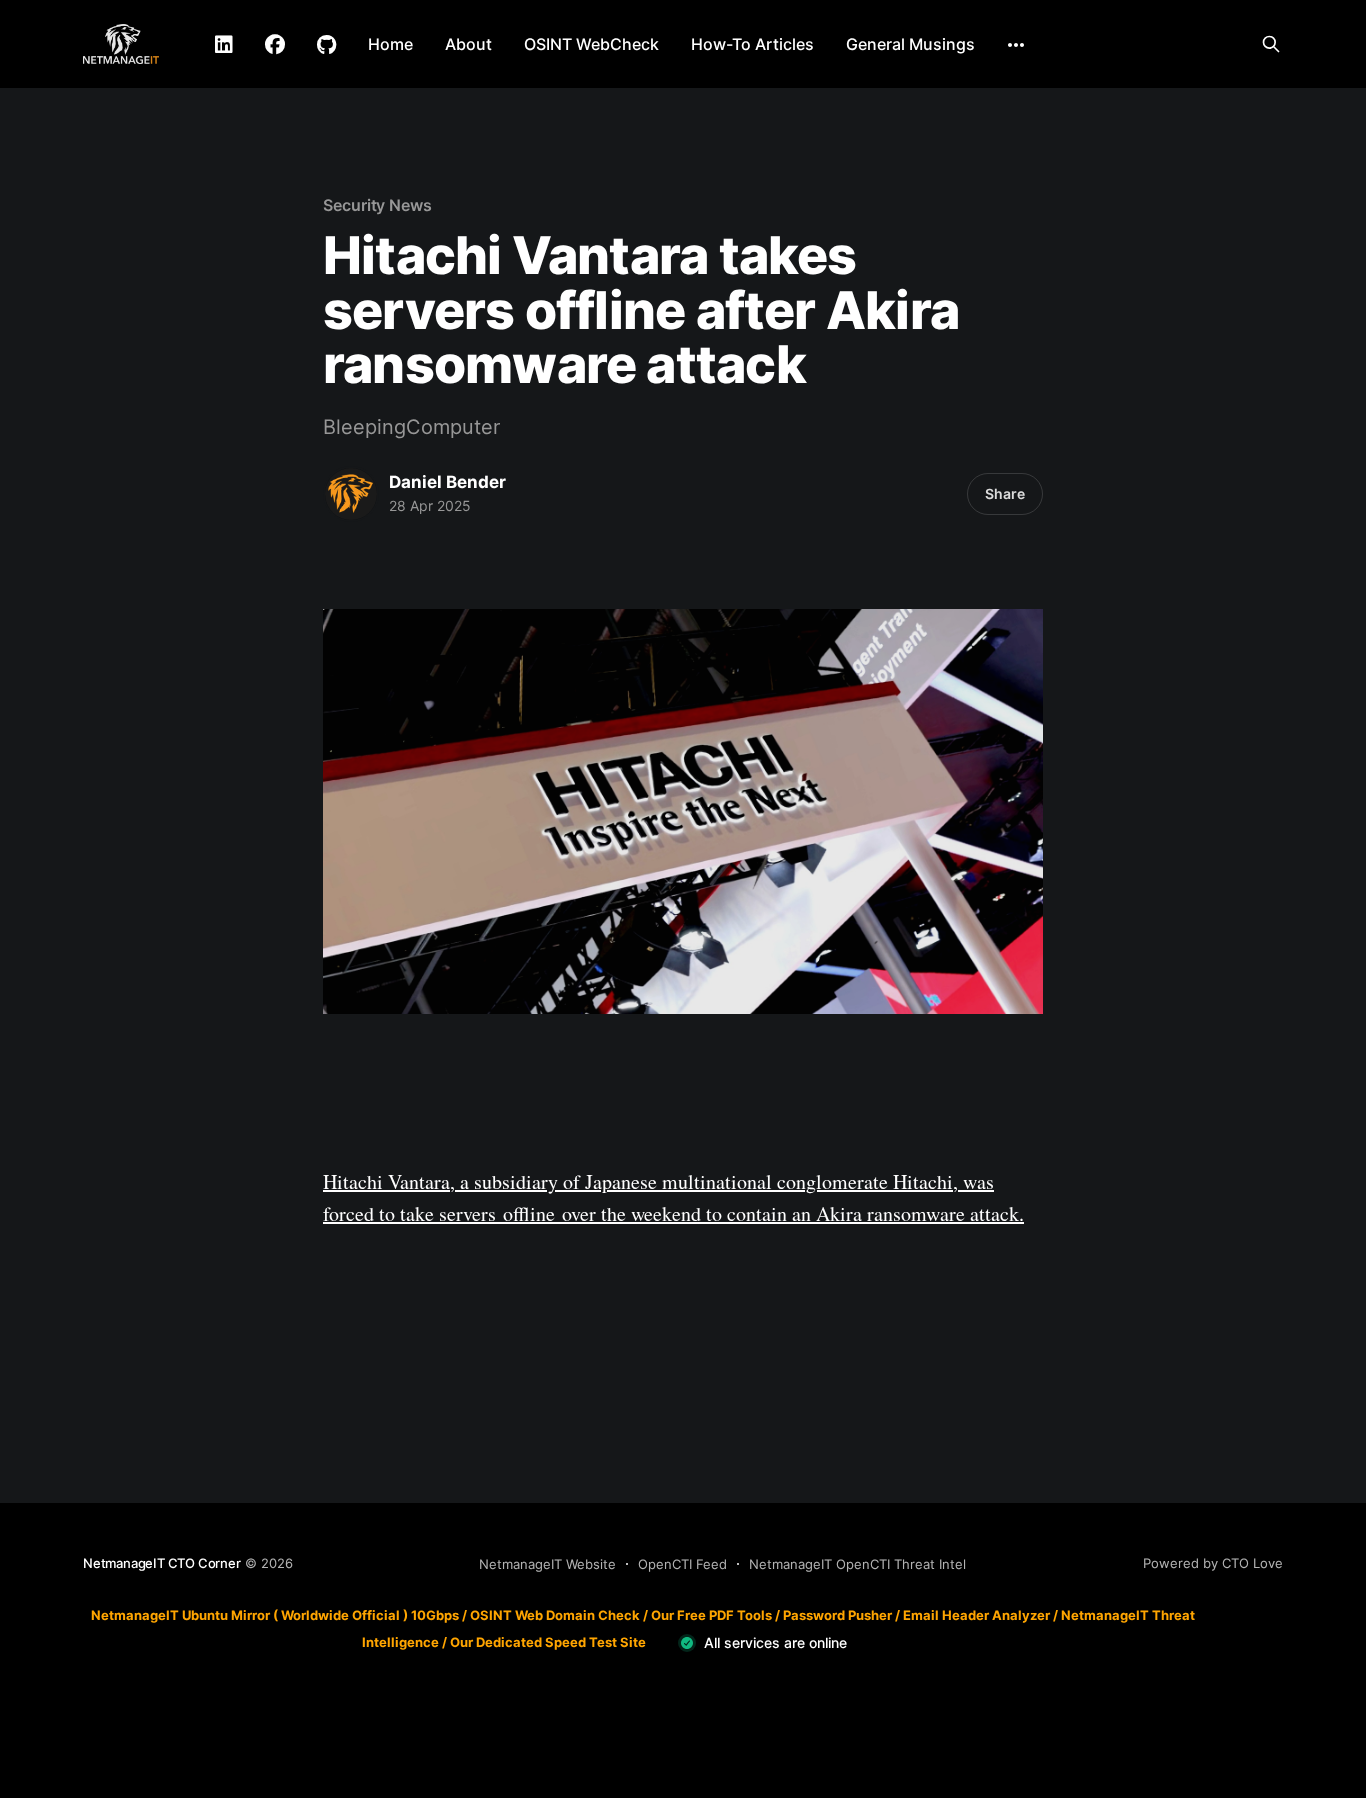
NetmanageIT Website (547, 1564)
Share (1005, 493)
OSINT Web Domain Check (555, 1615)
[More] (1016, 45)
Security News (377, 205)
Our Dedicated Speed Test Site (548, 1642)
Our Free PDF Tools (711, 1615)
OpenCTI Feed (682, 1564)
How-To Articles (752, 44)
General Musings (910, 44)
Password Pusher (837, 1615)
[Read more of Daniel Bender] (351, 494)
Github (326, 45)
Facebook (275, 45)
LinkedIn (224, 45)
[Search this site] (1271, 44)
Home (390, 44)
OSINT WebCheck (591, 44)
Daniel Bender (447, 482)
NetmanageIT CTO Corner (162, 1563)
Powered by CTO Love (1213, 1563)
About (468, 44)
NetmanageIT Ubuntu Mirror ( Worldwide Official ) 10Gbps (275, 1615)
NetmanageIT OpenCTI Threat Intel (857, 1564)
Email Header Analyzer (976, 1615)
